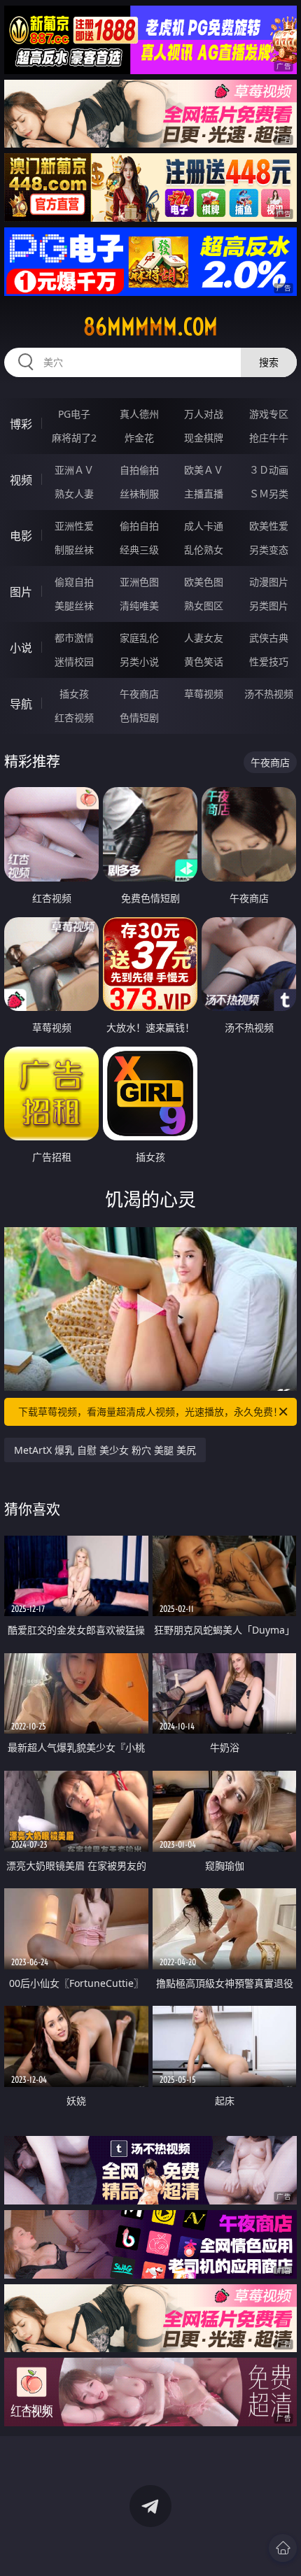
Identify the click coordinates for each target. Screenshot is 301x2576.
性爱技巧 (269, 661)
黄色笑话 (204, 661)
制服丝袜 (74, 550)
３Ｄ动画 (269, 470)
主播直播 (204, 494)
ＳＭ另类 (269, 494)
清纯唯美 (139, 606)
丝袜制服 (139, 494)
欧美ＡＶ (204, 470)
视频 (21, 480)
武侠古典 (269, 638)
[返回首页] (283, 2548)
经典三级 (139, 550)
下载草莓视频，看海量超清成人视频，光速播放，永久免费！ (150, 1411)
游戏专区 (269, 414)
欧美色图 (204, 582)
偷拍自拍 (139, 526)
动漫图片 (269, 582)
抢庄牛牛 (269, 438)
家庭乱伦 (139, 638)
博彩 (21, 424)
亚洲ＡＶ (74, 470)
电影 (21, 536)
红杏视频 (74, 717)
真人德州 (139, 414)
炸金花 (139, 438)
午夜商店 (139, 694)
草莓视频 (204, 694)
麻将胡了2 (74, 438)
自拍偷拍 (139, 470)
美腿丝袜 (74, 606)
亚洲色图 (139, 582)
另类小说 (139, 661)
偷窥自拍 (74, 582)
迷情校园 (74, 661)
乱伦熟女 (204, 550)
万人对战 (204, 414)
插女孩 (74, 694)
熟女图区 (204, 606)
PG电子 (74, 414)
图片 (21, 592)
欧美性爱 (269, 526)
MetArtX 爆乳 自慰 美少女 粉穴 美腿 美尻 (105, 1450)
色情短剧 (139, 717)
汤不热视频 (269, 694)
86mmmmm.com (150, 327)
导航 (21, 704)
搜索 (269, 362)
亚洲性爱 (74, 526)
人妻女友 (204, 638)
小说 (21, 648)
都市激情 (74, 638)
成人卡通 (204, 526)
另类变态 (269, 550)
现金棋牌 (204, 438)
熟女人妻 (74, 494)
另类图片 (269, 606)
